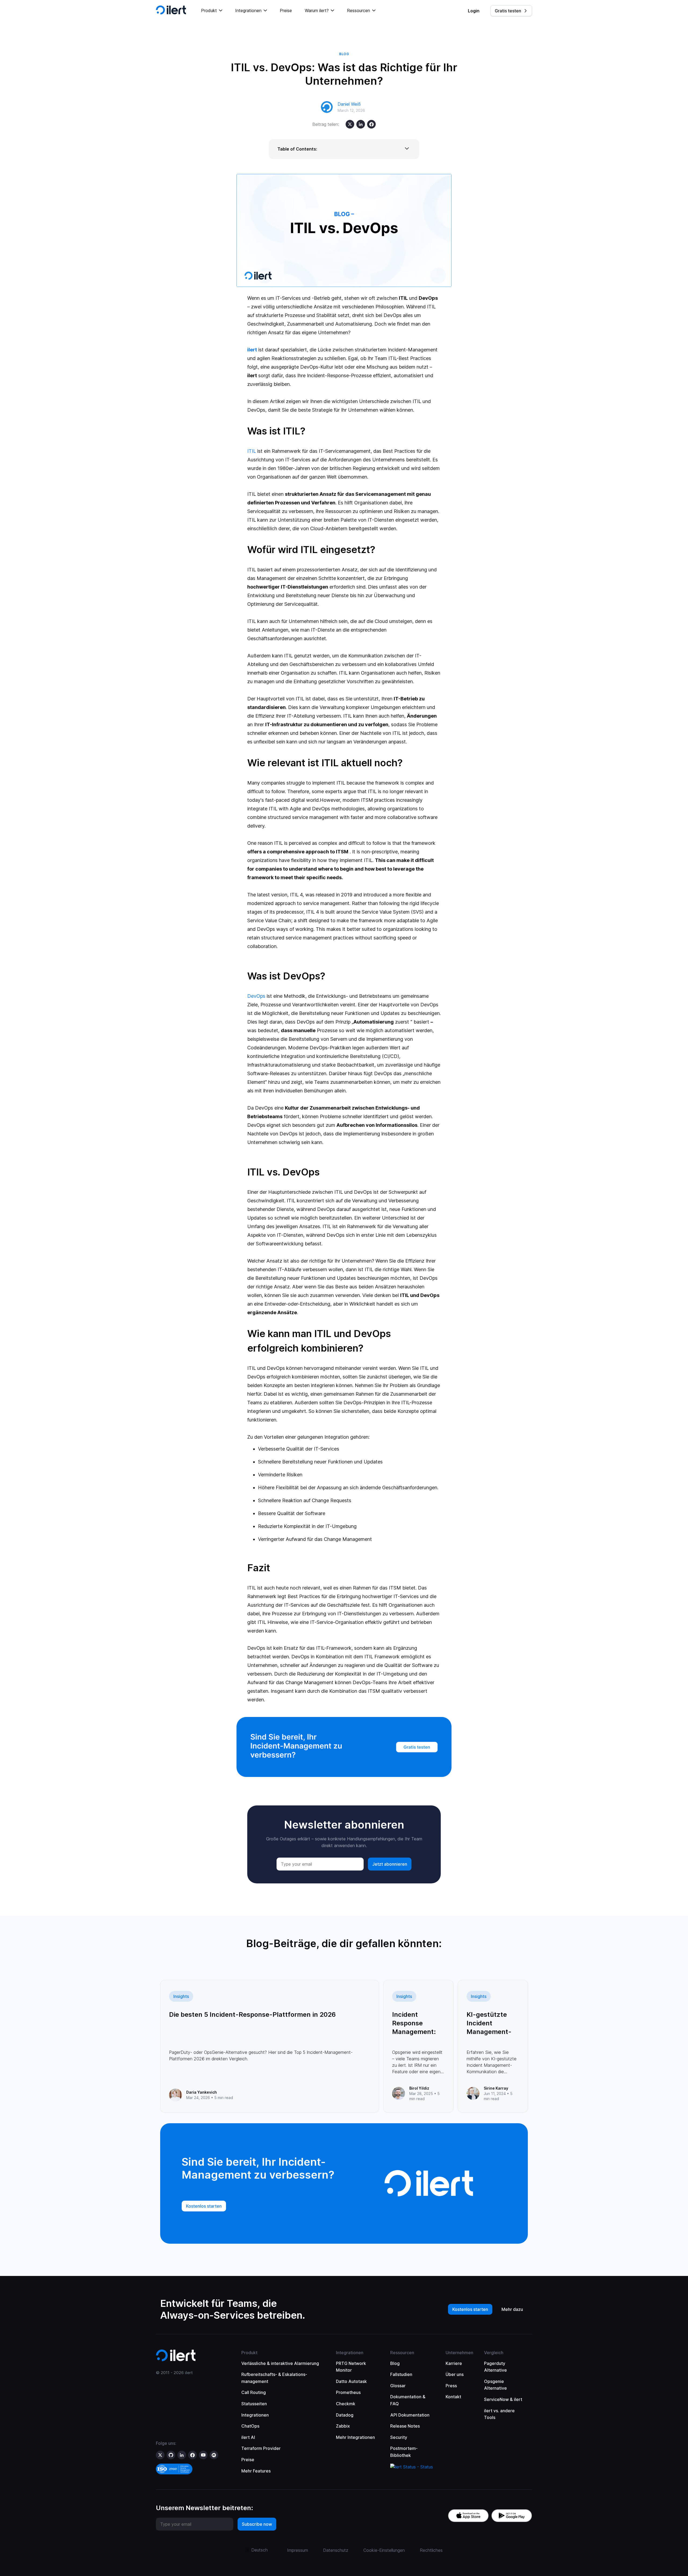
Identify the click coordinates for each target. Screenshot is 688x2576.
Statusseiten (254, 2404)
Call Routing (254, 2392)
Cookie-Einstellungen (384, 2550)
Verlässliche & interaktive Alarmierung (280, 2363)
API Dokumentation (410, 2415)
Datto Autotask (351, 2381)
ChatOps (250, 2426)
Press (451, 2386)
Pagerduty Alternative (495, 2367)
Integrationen (255, 2415)
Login (474, 11)
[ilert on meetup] (214, 2455)
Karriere (454, 2363)
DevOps (256, 996)
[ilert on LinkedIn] (182, 2455)
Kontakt (453, 2397)
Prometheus (348, 2392)
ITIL (252, 451)
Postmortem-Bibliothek (404, 2452)
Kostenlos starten (470, 2309)
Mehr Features (256, 2471)
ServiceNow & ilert (503, 2399)
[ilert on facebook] (192, 2455)
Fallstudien (401, 2374)
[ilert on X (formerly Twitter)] (160, 2455)
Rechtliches (431, 2550)
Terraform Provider (261, 2448)
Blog (395, 2363)
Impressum (298, 2550)
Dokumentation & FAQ (408, 2400)
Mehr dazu (512, 2309)
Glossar (398, 2386)
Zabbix (343, 2426)
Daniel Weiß (349, 104)
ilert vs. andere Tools (499, 2414)
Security (399, 2437)
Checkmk (346, 2404)
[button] (212, 11)
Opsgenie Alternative (495, 2385)
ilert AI (248, 2437)
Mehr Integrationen (355, 2437)
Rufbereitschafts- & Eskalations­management (274, 2378)
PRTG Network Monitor (351, 2367)
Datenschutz (336, 2550)
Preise (286, 10)
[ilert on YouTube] (203, 2455)
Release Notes (405, 2426)
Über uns (455, 2374)
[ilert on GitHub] (171, 2455)
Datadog (345, 2415)
